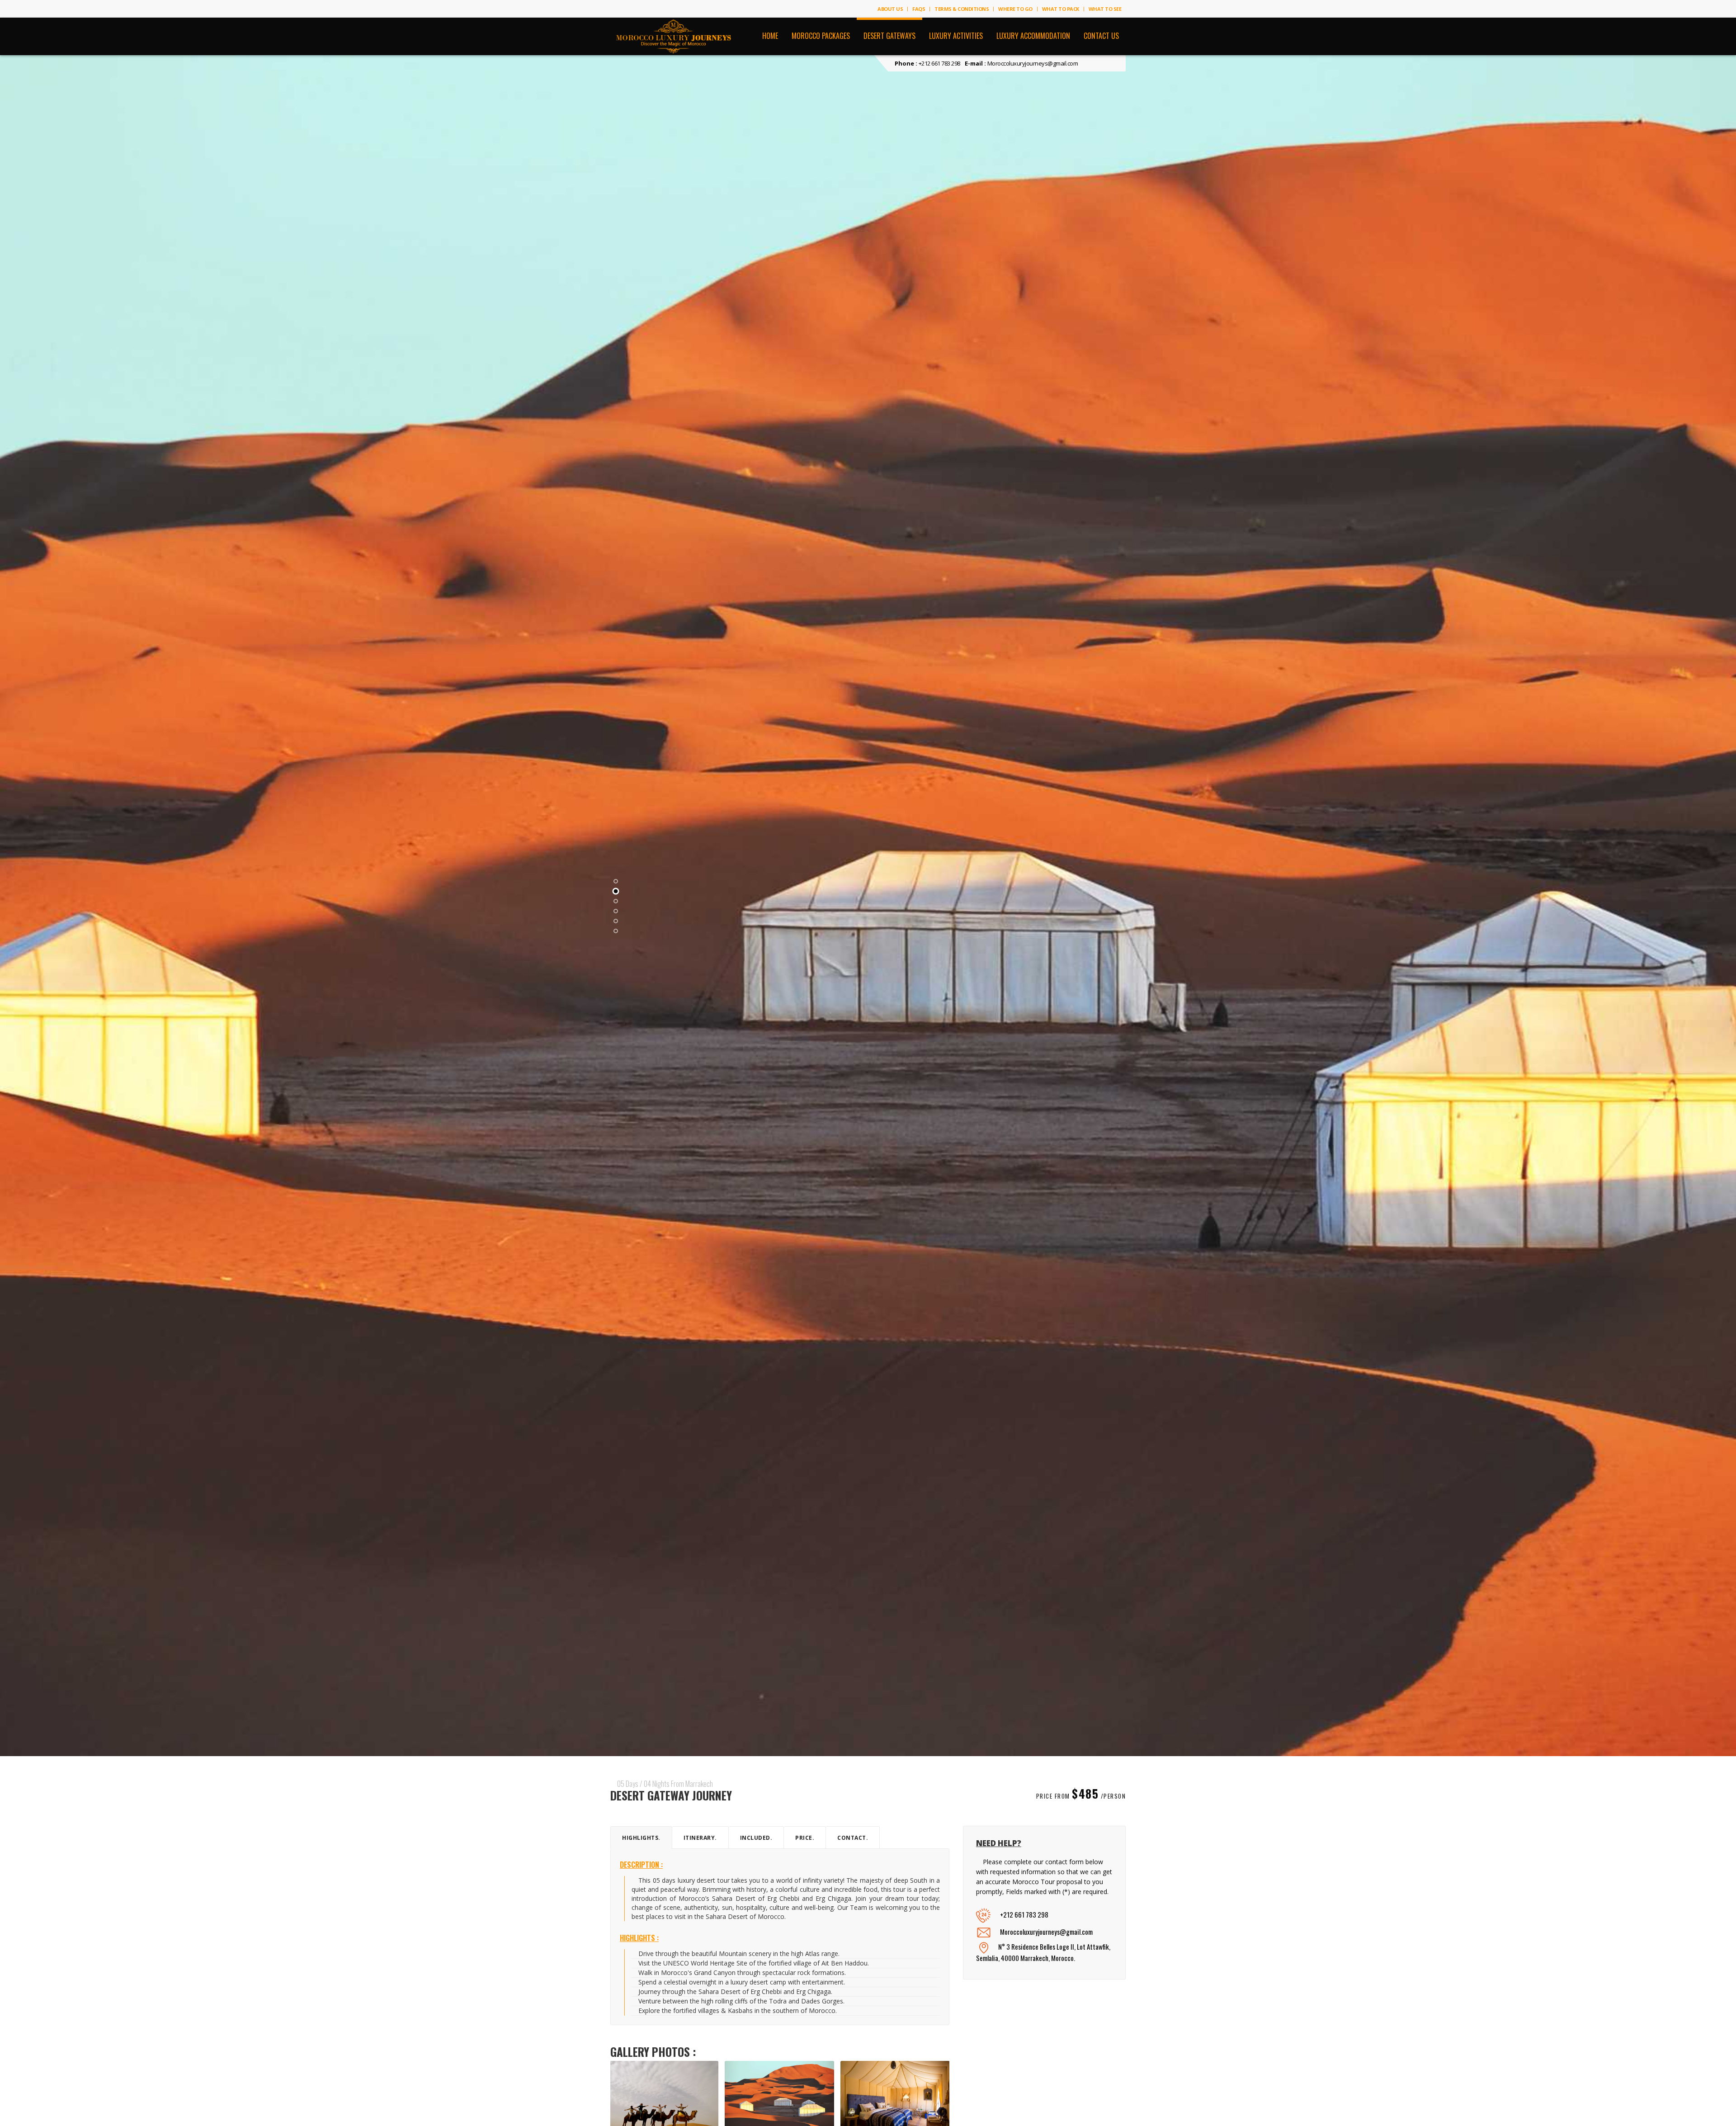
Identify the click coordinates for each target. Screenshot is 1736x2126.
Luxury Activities (956, 36)
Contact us (1101, 36)
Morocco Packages (821, 36)
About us (890, 9)
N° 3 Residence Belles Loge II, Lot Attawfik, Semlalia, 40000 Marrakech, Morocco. (1043, 1952)
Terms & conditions (962, 9)
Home (770, 36)
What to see (1105, 9)
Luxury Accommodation (1033, 36)
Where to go (1015, 9)
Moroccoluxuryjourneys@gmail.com (1033, 63)
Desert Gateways (889, 36)
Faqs (919, 9)
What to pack (1061, 9)
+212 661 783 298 (939, 63)
